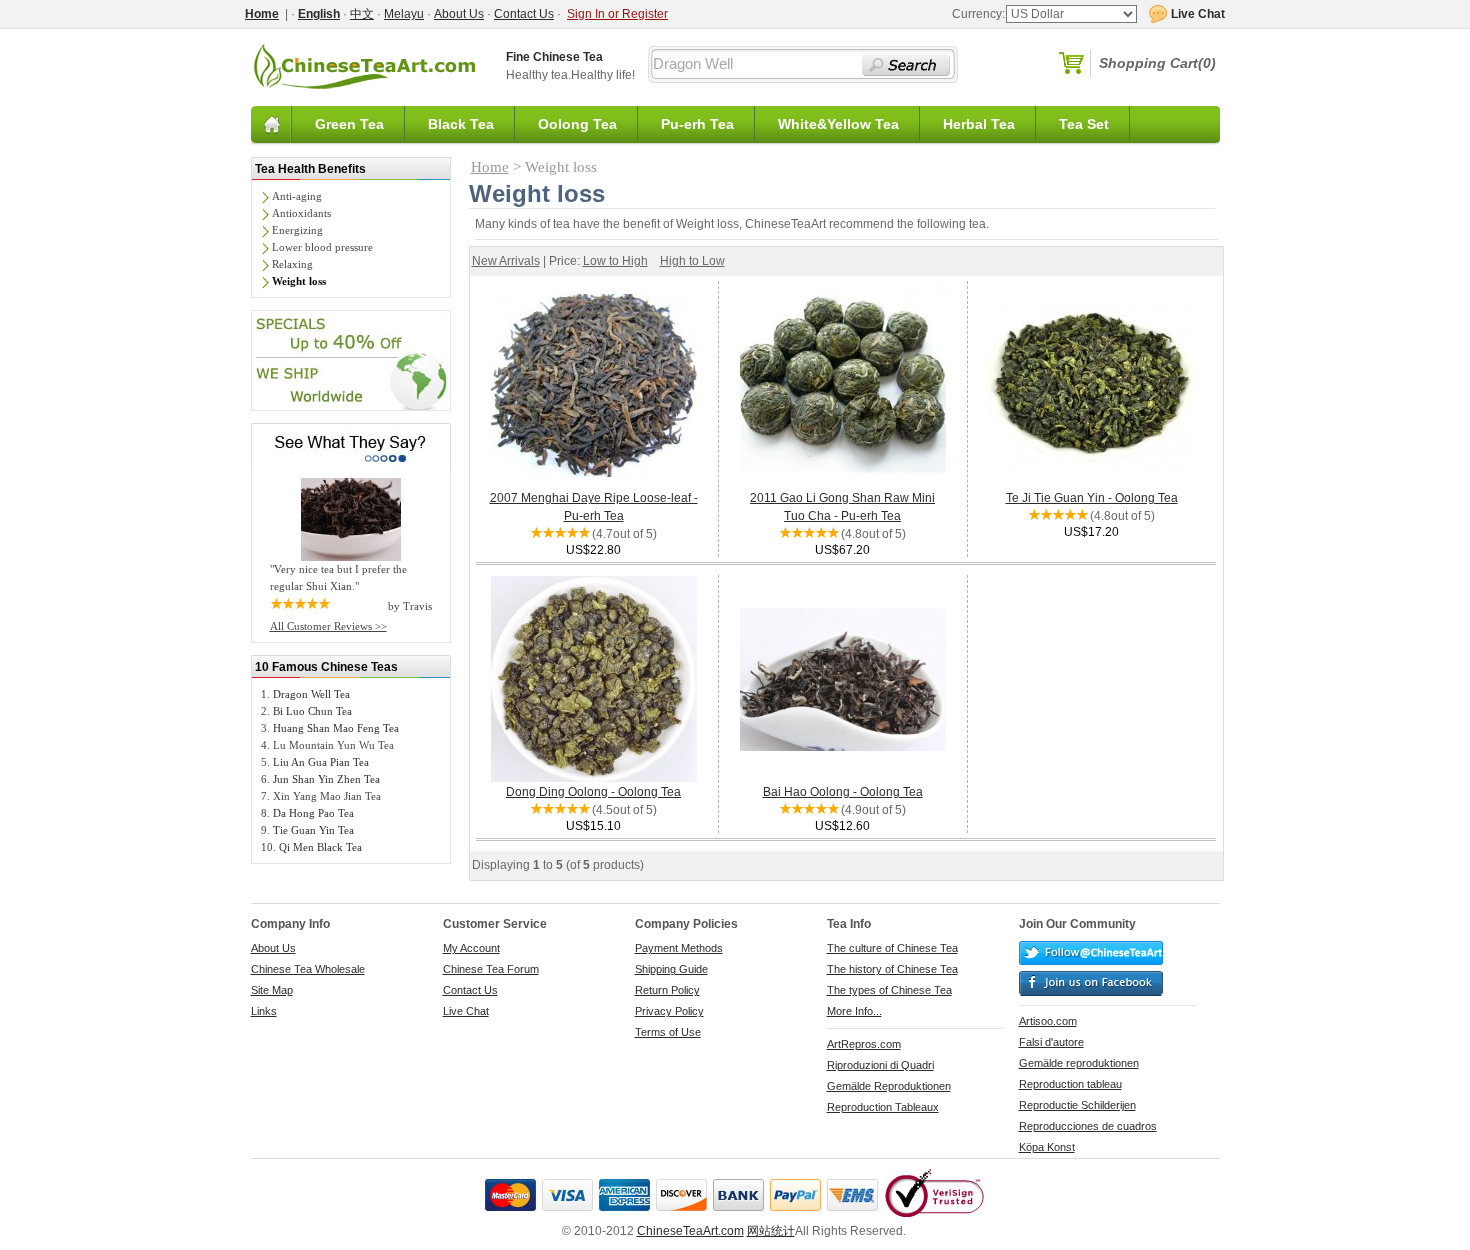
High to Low (692, 261)
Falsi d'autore (1051, 1042)
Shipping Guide (671, 969)
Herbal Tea (979, 124)
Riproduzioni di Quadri (880, 1065)
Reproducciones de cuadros (1088, 1126)
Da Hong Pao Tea (313, 813)
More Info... (854, 1011)
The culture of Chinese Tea (892, 948)
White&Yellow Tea (838, 124)
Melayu (404, 14)
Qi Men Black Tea (320, 847)
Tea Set (1084, 124)
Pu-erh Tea (697, 124)
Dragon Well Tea (311, 694)
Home (490, 167)
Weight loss (299, 281)
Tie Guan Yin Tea (313, 830)
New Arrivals (506, 261)
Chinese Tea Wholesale (308, 969)
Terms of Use (668, 1032)
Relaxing (292, 264)
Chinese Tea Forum (491, 969)
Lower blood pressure (322, 247)
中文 (362, 14)
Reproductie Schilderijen (1077, 1105)
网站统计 (771, 1231)
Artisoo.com (1048, 1021)
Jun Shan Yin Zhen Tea (326, 779)
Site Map (272, 990)
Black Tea (461, 124)
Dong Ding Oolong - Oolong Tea (593, 792)
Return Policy (667, 990)
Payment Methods (679, 948)
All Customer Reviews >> (328, 626)
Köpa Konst (1047, 1147)
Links (264, 1011)
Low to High (615, 261)
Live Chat (466, 1011)
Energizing (297, 230)
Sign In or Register (617, 14)
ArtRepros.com (864, 1044)
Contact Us (524, 14)
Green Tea (349, 124)
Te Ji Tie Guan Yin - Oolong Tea (1092, 498)
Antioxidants (301, 213)
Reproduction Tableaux (883, 1107)
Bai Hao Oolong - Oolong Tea (843, 792)
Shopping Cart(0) (1157, 63)
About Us (459, 14)
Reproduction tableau (1070, 1084)
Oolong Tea (577, 124)
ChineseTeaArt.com (690, 1231)
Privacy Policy (669, 1011)
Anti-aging (297, 196)
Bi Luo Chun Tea (312, 711)
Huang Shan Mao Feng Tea (336, 728)
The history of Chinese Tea (892, 969)
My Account (471, 948)
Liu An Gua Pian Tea (321, 762)
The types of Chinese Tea (889, 990)
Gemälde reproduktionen (1079, 1063)
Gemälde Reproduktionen (889, 1086)
